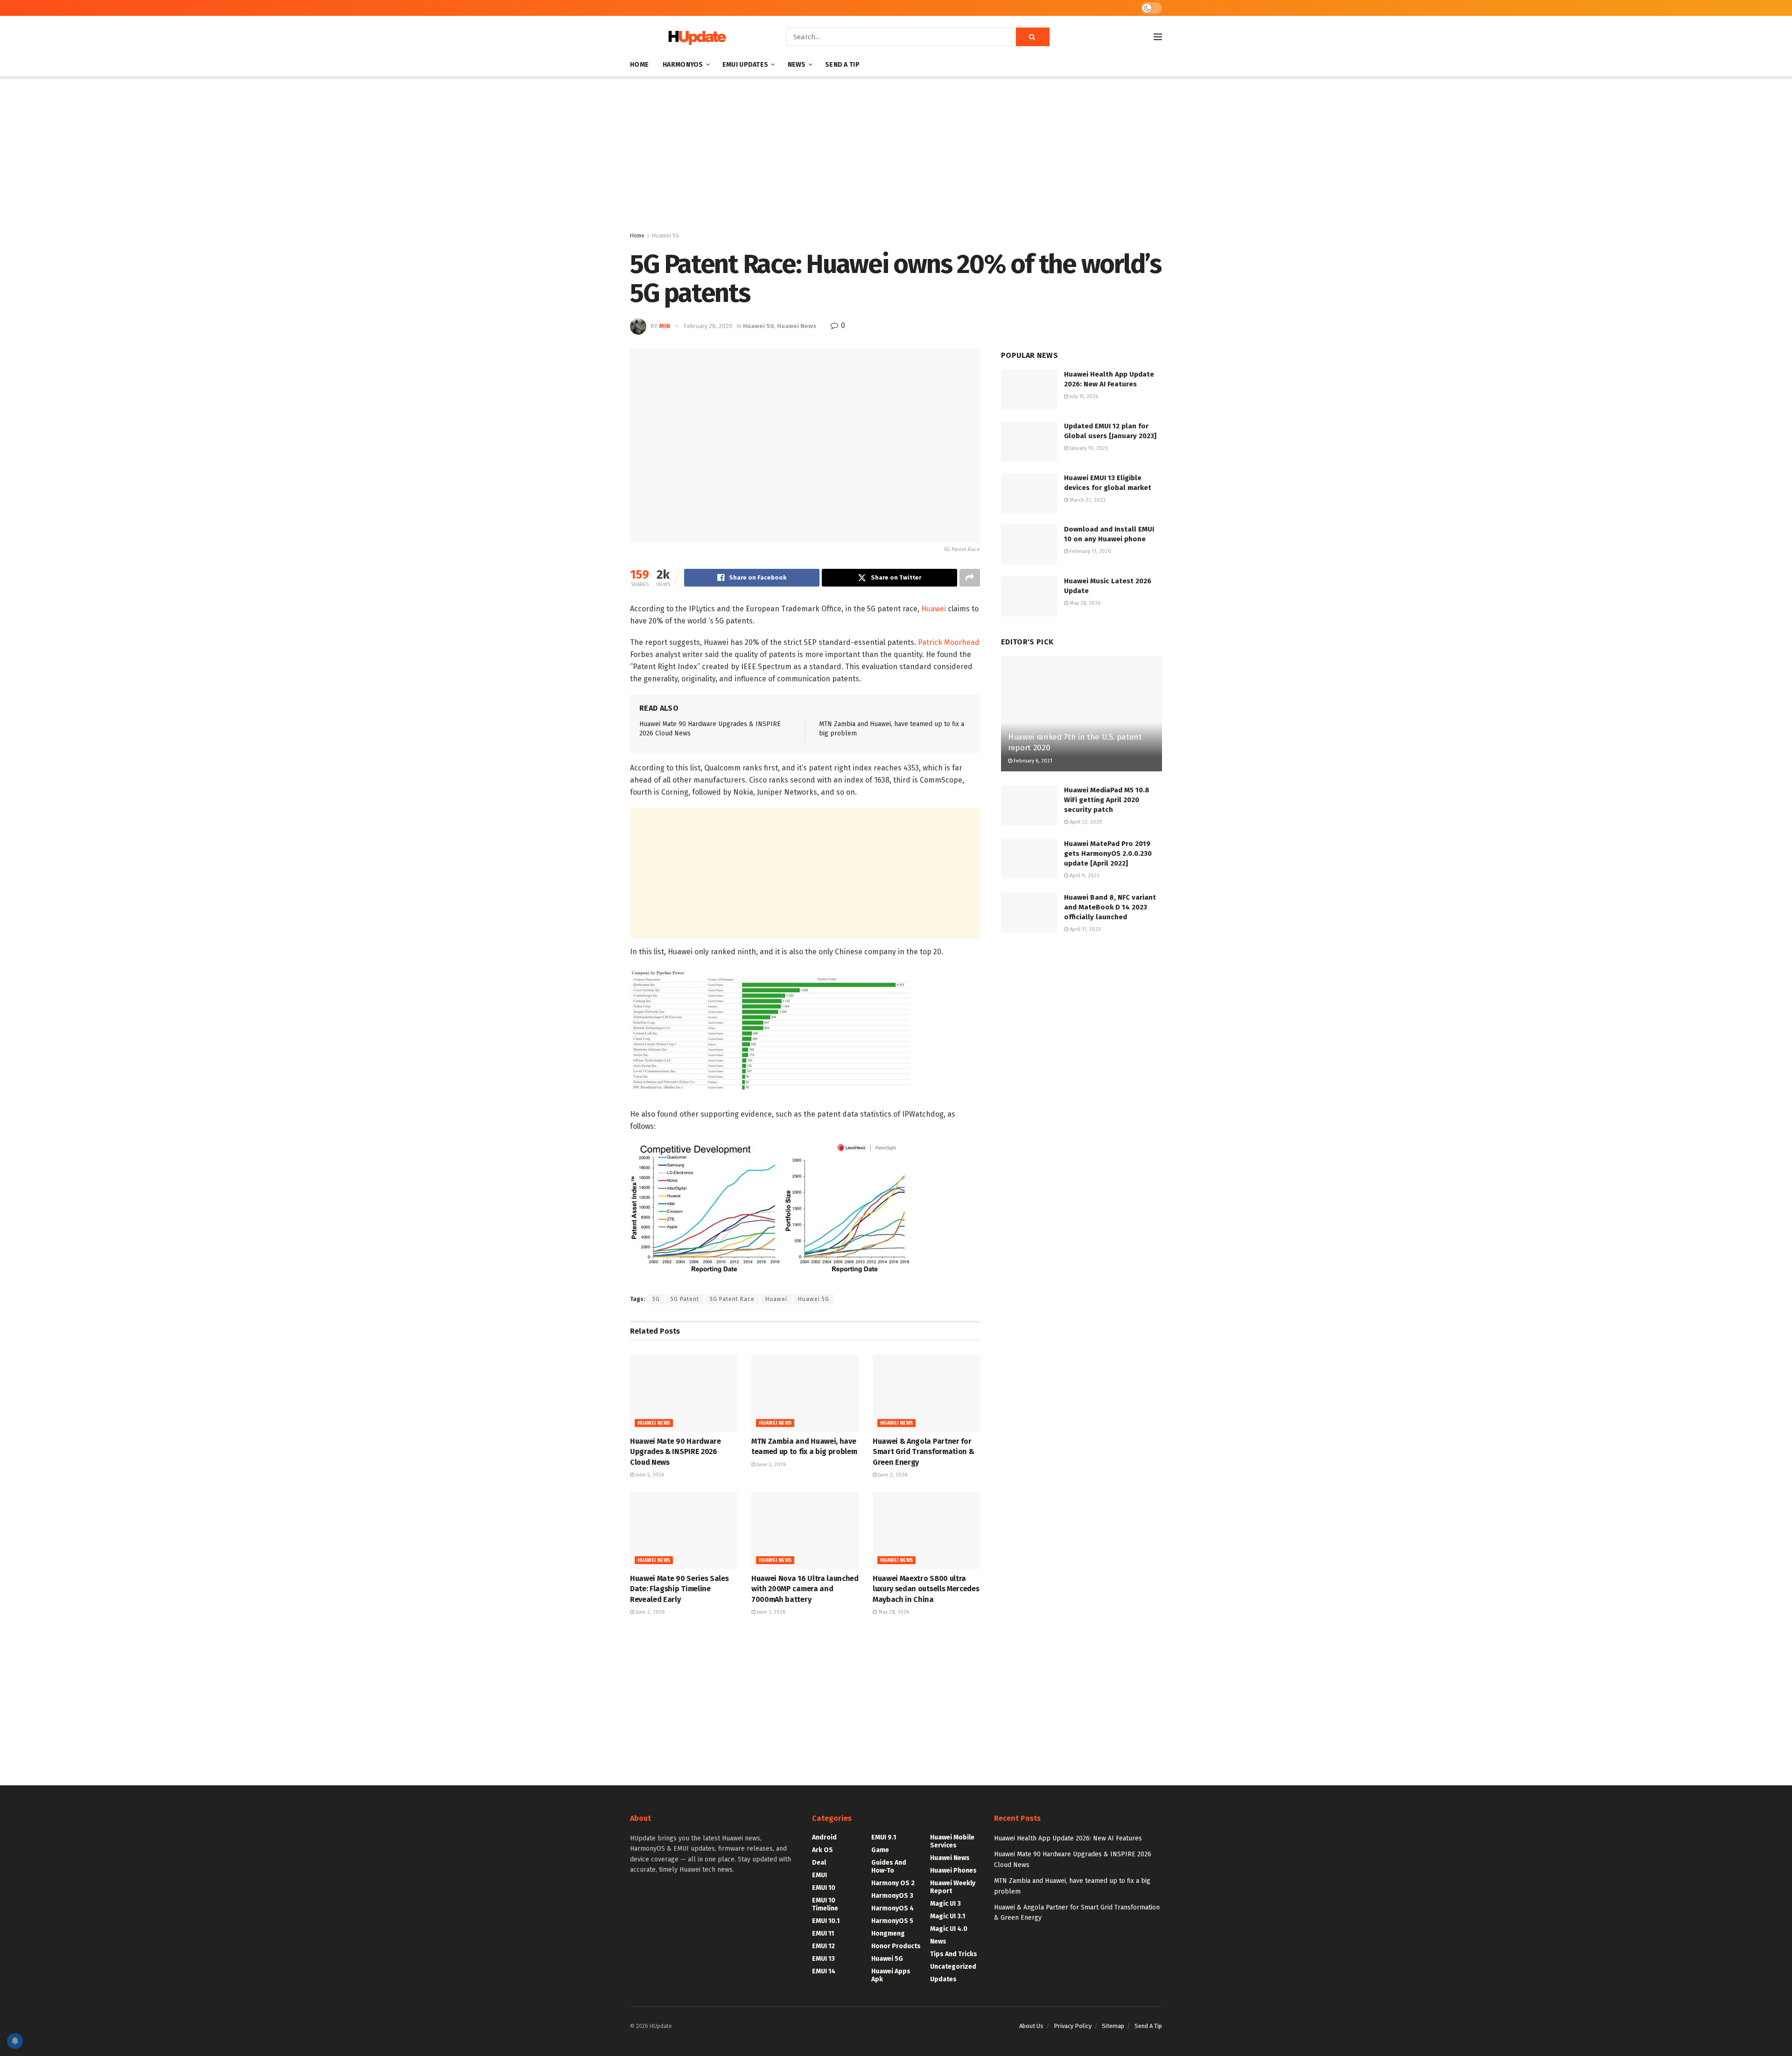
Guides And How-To (889, 1867)
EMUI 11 (823, 1934)
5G (656, 1299)
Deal (819, 1863)
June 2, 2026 (892, 1475)
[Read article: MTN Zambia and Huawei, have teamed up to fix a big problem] (805, 1393)
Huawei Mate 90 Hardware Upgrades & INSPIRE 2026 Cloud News (675, 1452)
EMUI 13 (823, 1959)
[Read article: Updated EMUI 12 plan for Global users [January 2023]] (1029, 441)
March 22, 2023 (1087, 500)
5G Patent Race (732, 1299)
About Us (1031, 2026)
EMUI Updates (745, 65)
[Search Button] (1033, 37)
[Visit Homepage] (695, 37)
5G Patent (685, 1299)
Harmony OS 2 (893, 1883)
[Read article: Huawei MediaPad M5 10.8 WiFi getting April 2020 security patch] (1029, 805)
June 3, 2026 (771, 1465)
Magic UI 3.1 (948, 1916)
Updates (943, 1979)
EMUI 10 (824, 1888)
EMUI (819, 1875)
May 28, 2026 (893, 1612)
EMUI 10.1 (826, 1921)
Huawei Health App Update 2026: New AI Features (1068, 1838)
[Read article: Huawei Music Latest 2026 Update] (1029, 596)
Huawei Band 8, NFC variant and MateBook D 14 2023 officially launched (1110, 907)
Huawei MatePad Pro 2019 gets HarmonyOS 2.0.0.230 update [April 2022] (1108, 853)
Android (824, 1837)
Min (665, 326)
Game (880, 1850)
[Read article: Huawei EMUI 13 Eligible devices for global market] (1029, 493)
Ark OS (822, 1850)
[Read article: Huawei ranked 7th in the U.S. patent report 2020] (1081, 714)
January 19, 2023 (1088, 448)
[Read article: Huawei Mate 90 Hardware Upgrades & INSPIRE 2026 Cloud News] (684, 1393)
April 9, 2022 (1084, 876)
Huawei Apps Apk (891, 1975)
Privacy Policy (1073, 2026)
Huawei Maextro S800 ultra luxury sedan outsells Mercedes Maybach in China (926, 1589)
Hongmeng (888, 1934)
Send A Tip (842, 65)
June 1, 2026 (770, 1612)
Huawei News (797, 326)
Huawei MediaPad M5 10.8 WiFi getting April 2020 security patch (1107, 800)
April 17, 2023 (1085, 929)
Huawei (934, 609)
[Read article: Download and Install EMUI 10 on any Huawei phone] (1029, 545)
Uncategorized (953, 1967)
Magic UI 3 (945, 1904)
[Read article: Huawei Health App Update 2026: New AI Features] (1029, 390)
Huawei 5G (665, 236)
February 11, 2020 (1090, 551)
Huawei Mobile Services (952, 1841)
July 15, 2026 (1083, 396)
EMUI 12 (823, 1946)
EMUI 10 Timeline (825, 1904)
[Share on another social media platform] (970, 578)
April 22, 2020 (1085, 822)
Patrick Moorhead (949, 642)
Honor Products (896, 1946)
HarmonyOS (683, 65)
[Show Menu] (1158, 37)
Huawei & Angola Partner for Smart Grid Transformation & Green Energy (923, 1452)
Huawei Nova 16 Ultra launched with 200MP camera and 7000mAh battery (805, 1589)
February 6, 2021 (1032, 761)
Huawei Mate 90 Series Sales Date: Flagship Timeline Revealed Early (679, 1589)
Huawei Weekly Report (953, 1887)
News (797, 65)
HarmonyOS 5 (892, 1921)
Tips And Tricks (954, 1954)
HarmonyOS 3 (892, 1896)
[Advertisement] (896, 156)
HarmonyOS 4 (892, 1908)
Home (639, 65)
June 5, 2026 (649, 1475)
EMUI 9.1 (884, 1837)
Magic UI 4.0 (949, 1929)
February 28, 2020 (708, 326)
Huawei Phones (953, 1871)
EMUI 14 (824, 1971)
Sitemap (1113, 2026)
